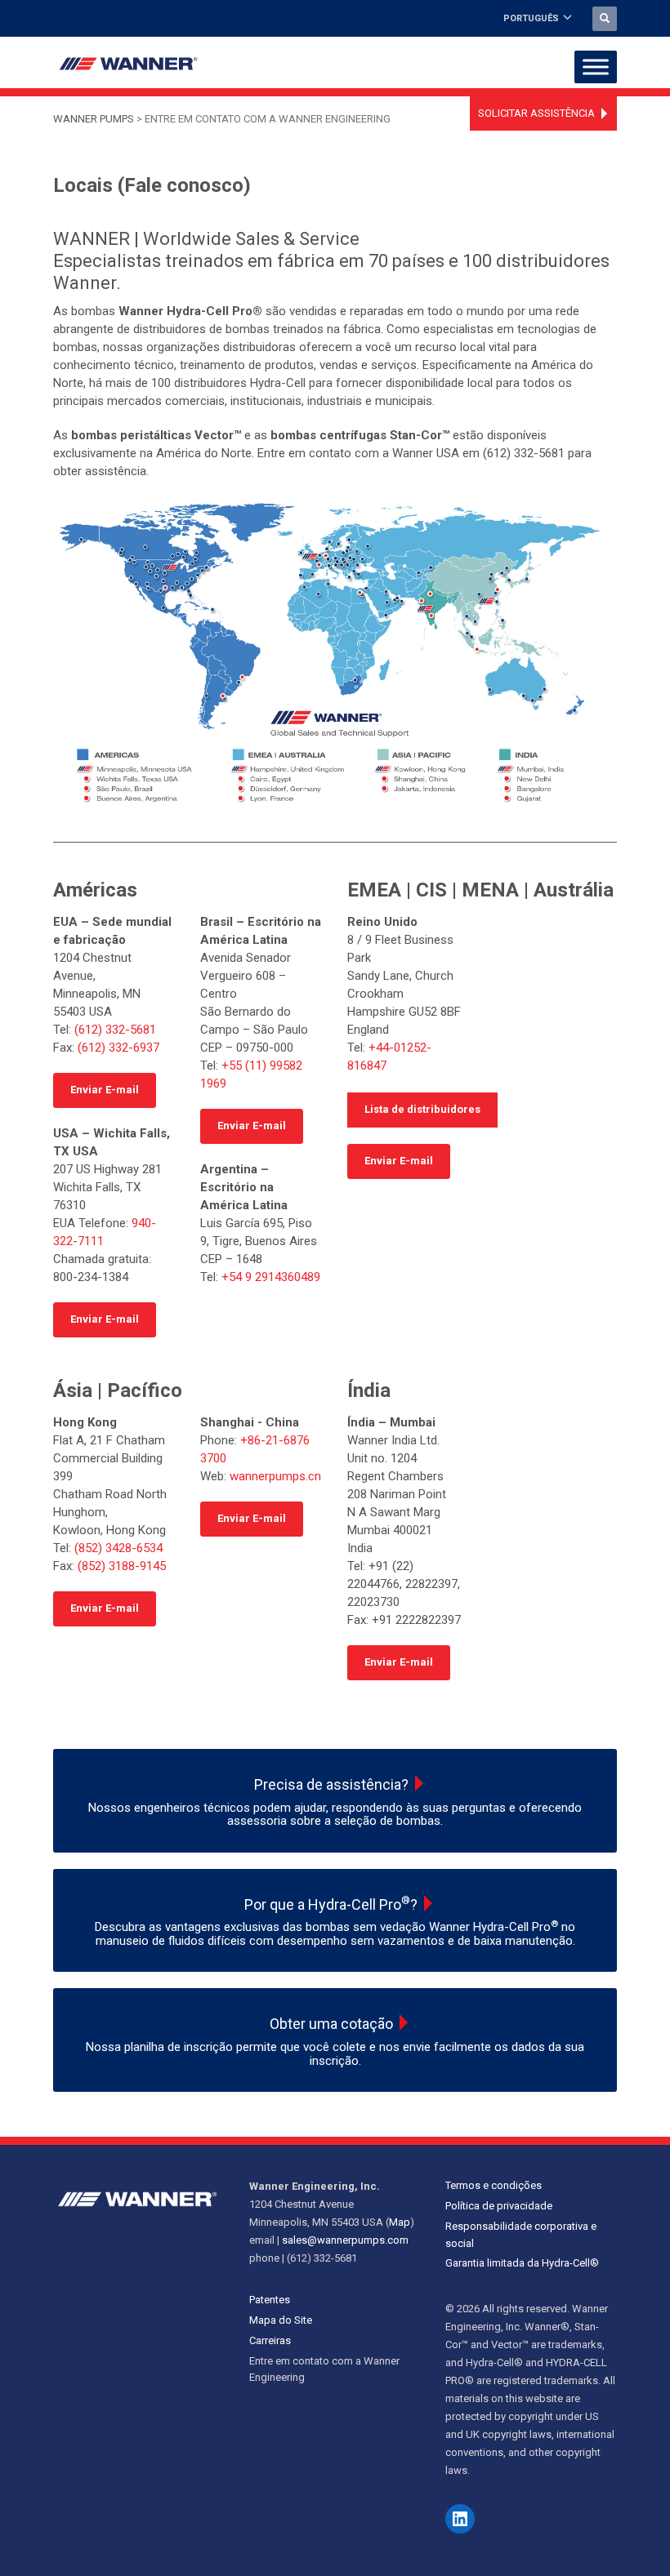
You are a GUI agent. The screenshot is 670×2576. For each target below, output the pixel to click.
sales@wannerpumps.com (345, 2240)
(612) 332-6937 (118, 1048)
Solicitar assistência (536, 113)
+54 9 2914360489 (271, 1277)
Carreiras (270, 2340)
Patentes (270, 2300)
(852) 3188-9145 (122, 1566)
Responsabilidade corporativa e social (521, 2235)
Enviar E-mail (105, 1090)
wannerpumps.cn (275, 1476)
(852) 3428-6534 (118, 1548)
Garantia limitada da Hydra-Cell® (522, 2263)
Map (400, 2222)
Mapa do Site (281, 2320)
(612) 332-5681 (115, 1030)
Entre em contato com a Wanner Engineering (324, 2369)
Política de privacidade (499, 2206)
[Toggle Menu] (596, 67)
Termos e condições (494, 2185)
